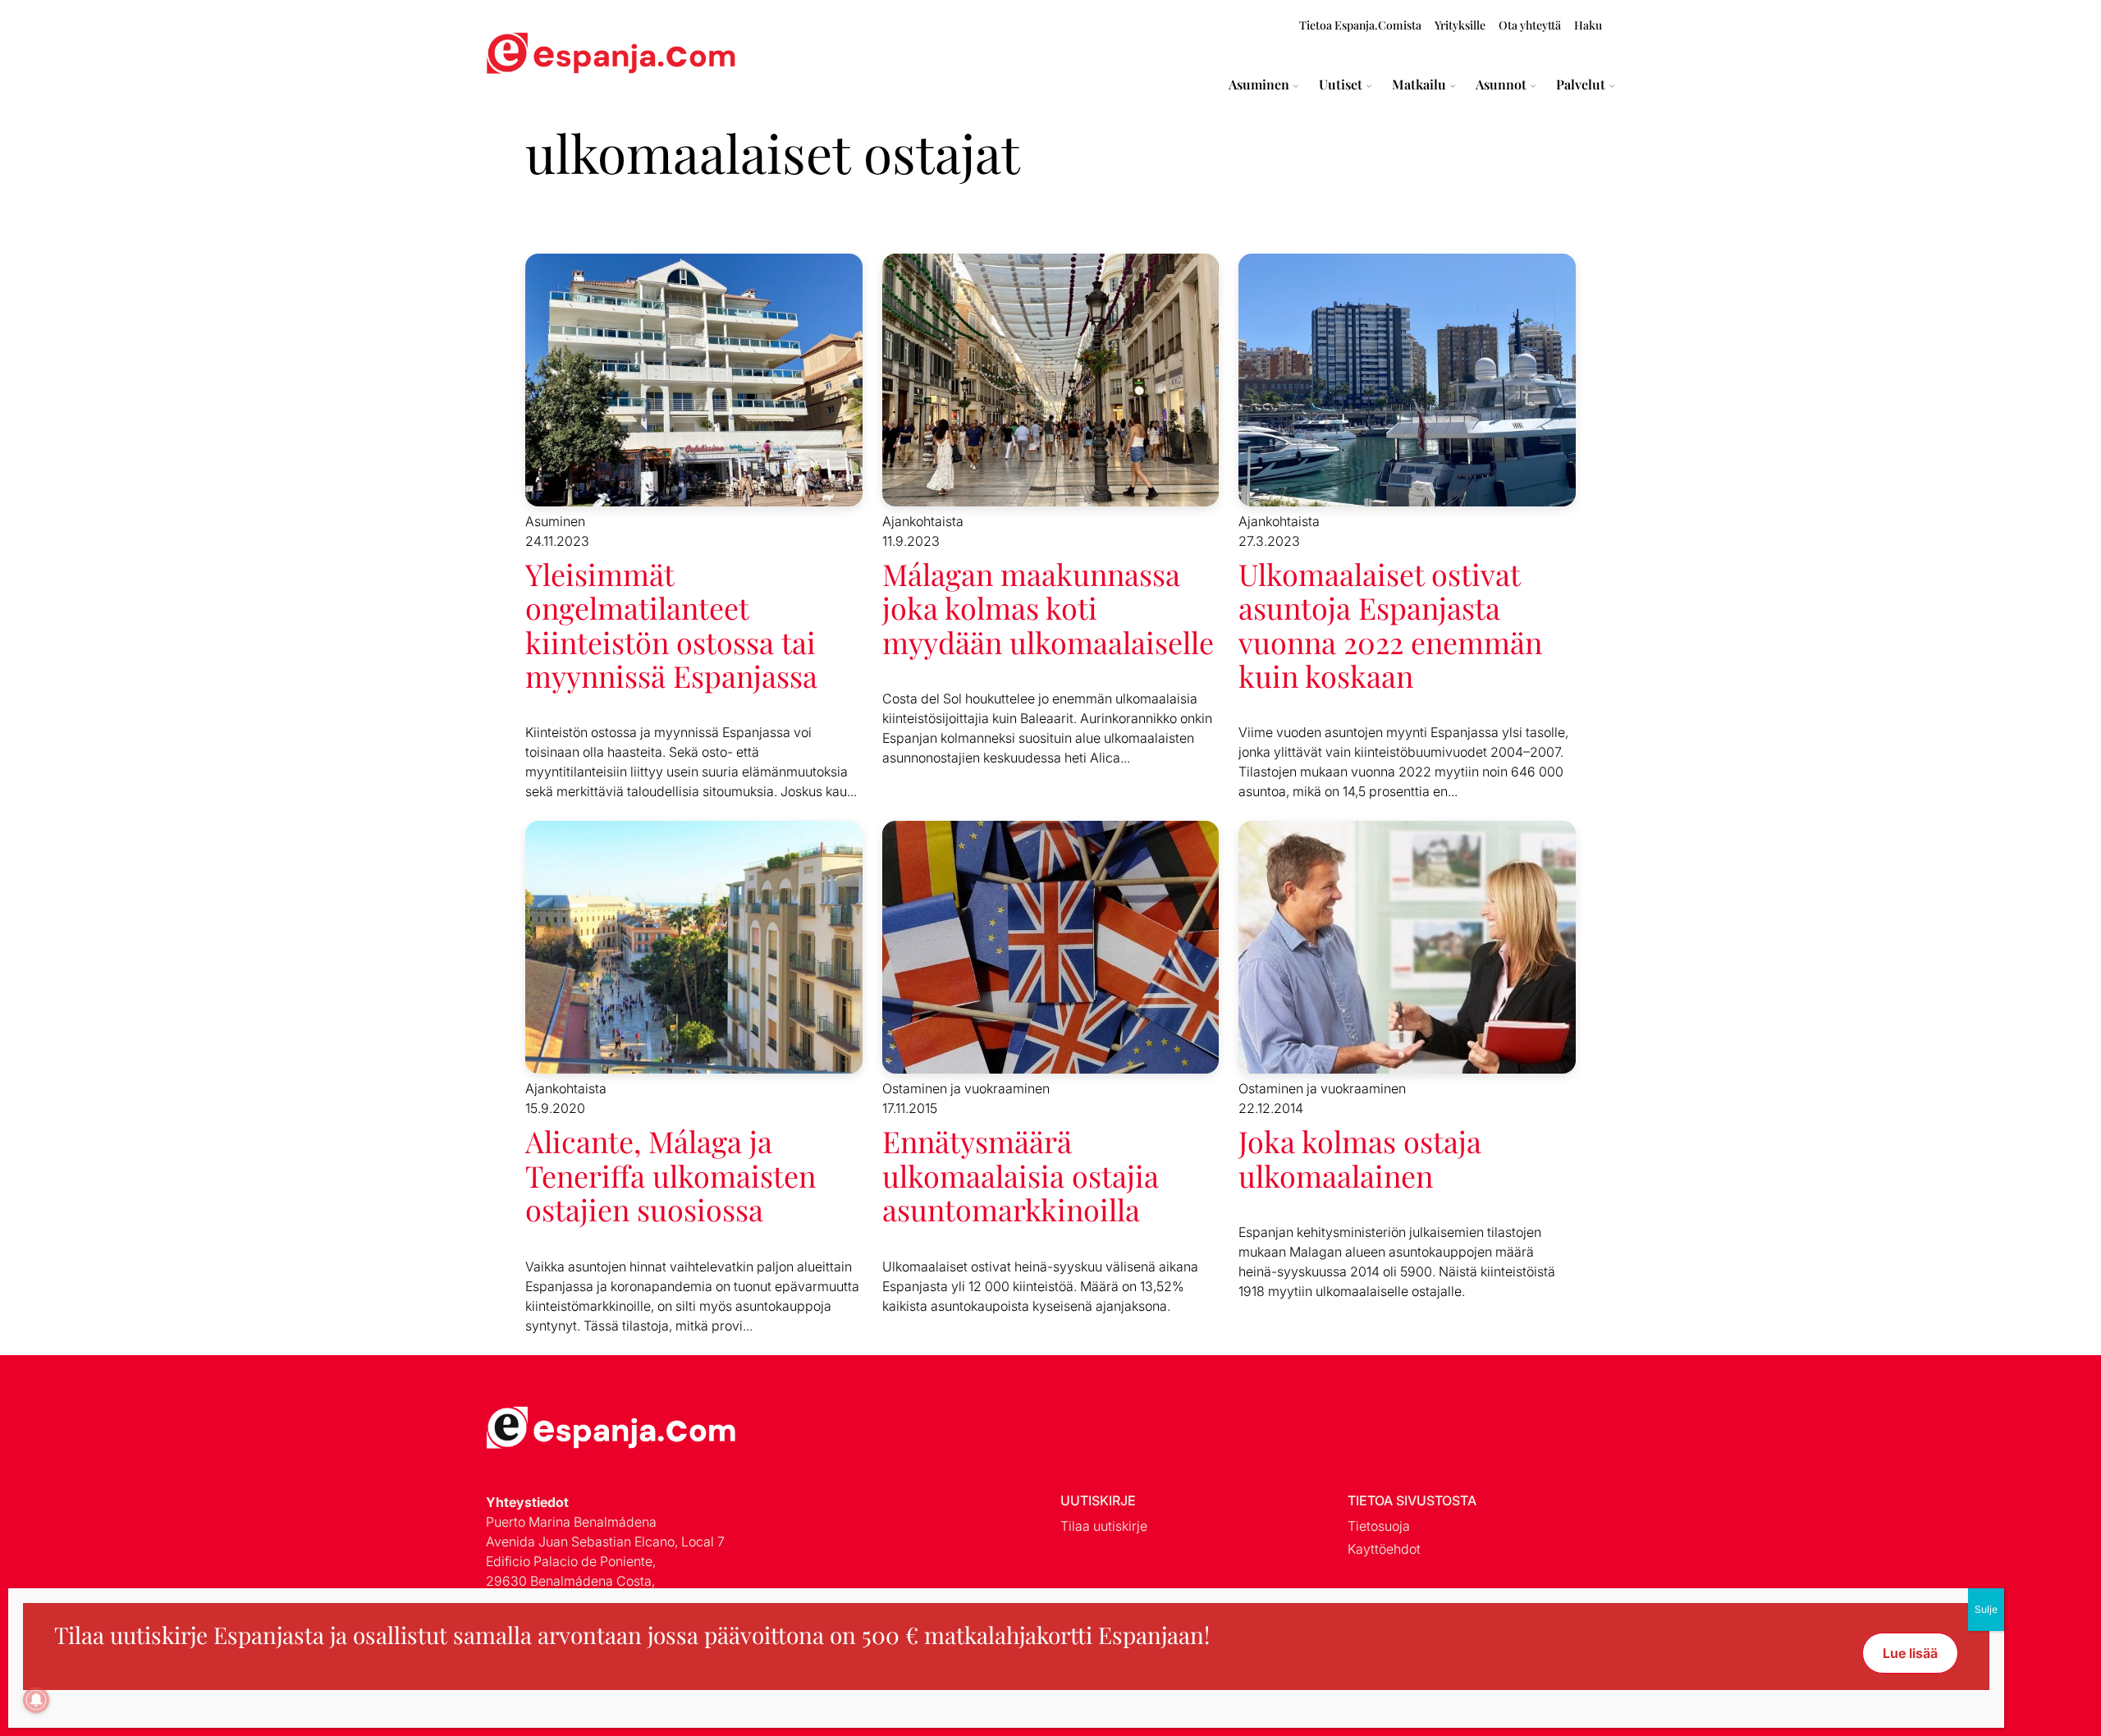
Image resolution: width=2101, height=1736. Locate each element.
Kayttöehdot (1384, 1549)
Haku (1588, 25)
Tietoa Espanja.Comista (1360, 25)
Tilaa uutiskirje (1104, 1526)
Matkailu (1419, 85)
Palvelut (1581, 85)
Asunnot (1501, 85)
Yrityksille (1460, 25)
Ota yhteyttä (1530, 25)
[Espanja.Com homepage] (525, 55)
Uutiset (1341, 85)
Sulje (1986, 1609)
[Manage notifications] (36, 1700)
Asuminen (1259, 85)
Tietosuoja (1379, 1526)
